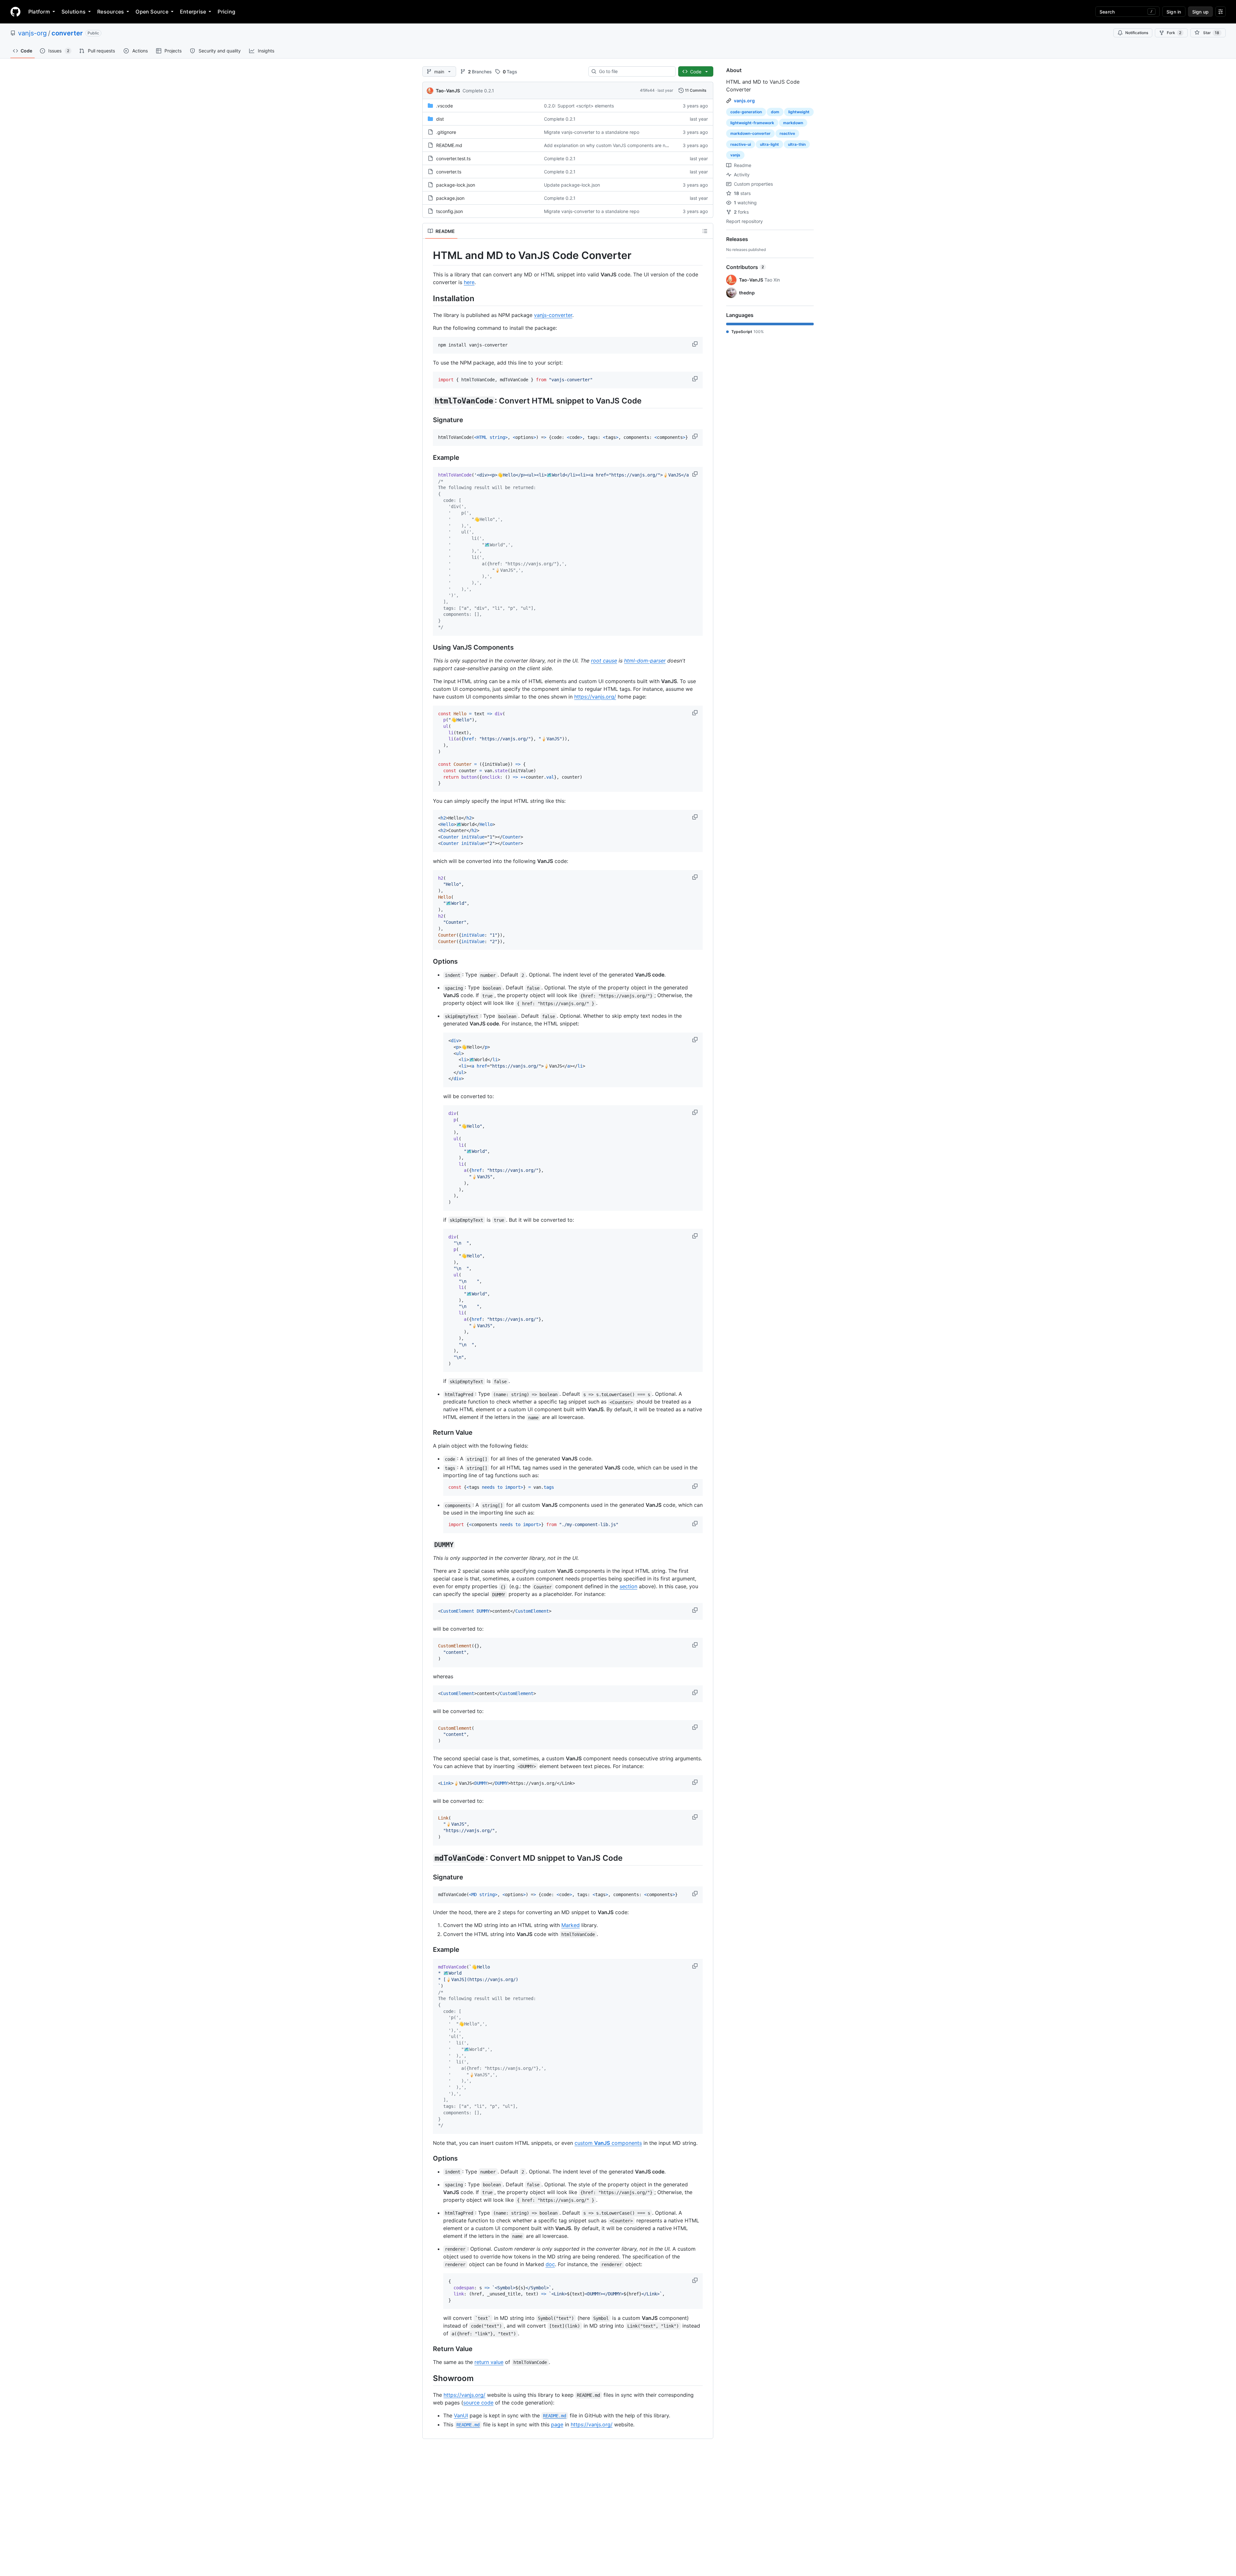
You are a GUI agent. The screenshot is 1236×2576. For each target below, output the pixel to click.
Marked (571, 1925)
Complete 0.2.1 (478, 91)
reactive (787, 133)
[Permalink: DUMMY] (428, 1545)
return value (489, 2362)
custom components (608, 2143)
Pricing (226, 12)
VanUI (461, 2415)
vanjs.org (744, 101)
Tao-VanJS (448, 91)
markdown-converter (750, 133)
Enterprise (193, 12)
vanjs (735, 155)
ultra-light (769, 144)
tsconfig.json (449, 211)
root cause (604, 661)
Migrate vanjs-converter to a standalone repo (592, 132)
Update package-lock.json (572, 185)
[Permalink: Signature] (428, 420)
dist (440, 119)
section (628, 1586)
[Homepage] (15, 12)
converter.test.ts (453, 158)
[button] (696, 344)
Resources (111, 12)
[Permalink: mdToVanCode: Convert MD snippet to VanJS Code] (428, 1858)
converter (67, 33)
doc (550, 2264)
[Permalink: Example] (428, 458)
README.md (449, 145)
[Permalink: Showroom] (428, 2378)
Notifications (1137, 33)
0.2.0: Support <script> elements (579, 106)
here (469, 282)
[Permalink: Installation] (428, 298)
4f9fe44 (647, 90)
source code (478, 2403)
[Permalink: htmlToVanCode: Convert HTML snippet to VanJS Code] (428, 401)
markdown (793, 123)
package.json (450, 198)
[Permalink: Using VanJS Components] (428, 647)
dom (775, 112)
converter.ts (449, 172)
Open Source (152, 12)
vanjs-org (32, 33)
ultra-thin (797, 144)
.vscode (445, 106)
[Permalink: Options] (428, 962)
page (557, 2424)
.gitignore (446, 132)
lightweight (799, 112)
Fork (1174, 33)
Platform (39, 12)
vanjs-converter (553, 315)
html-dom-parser (645, 661)
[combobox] (635, 71)
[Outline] (705, 231)
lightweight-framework (752, 123)
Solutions (74, 12)
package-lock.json (456, 185)
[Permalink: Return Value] (428, 1433)
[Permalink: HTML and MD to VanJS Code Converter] (428, 255)
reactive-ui (741, 144)
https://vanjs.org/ (595, 697)
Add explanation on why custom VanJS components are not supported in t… (624, 145)
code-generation (746, 112)
